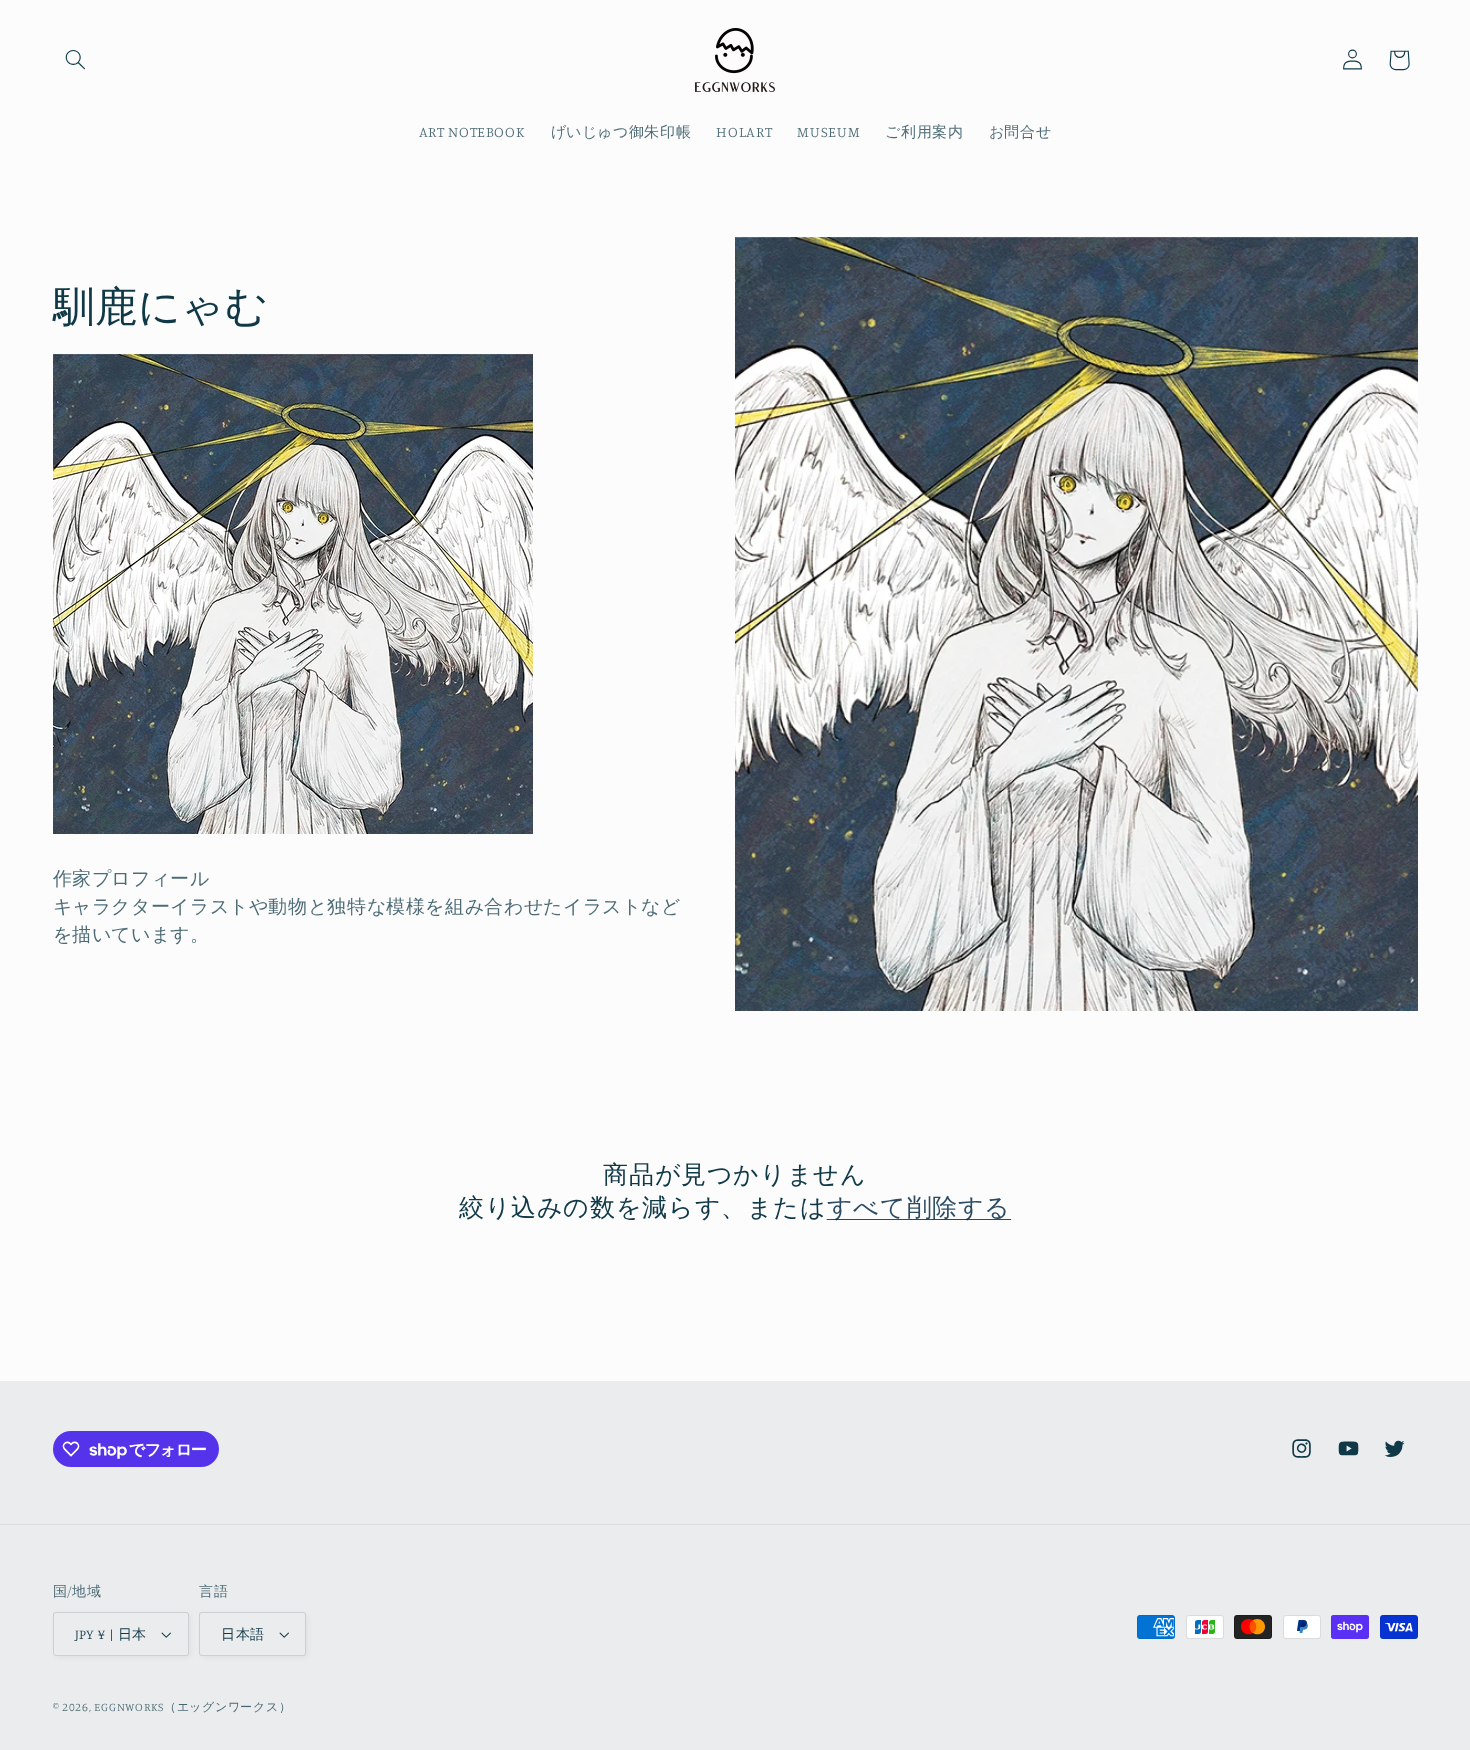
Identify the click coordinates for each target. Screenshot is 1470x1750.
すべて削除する (919, 1206)
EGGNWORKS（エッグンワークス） (192, 1707)
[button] (76, 60)
